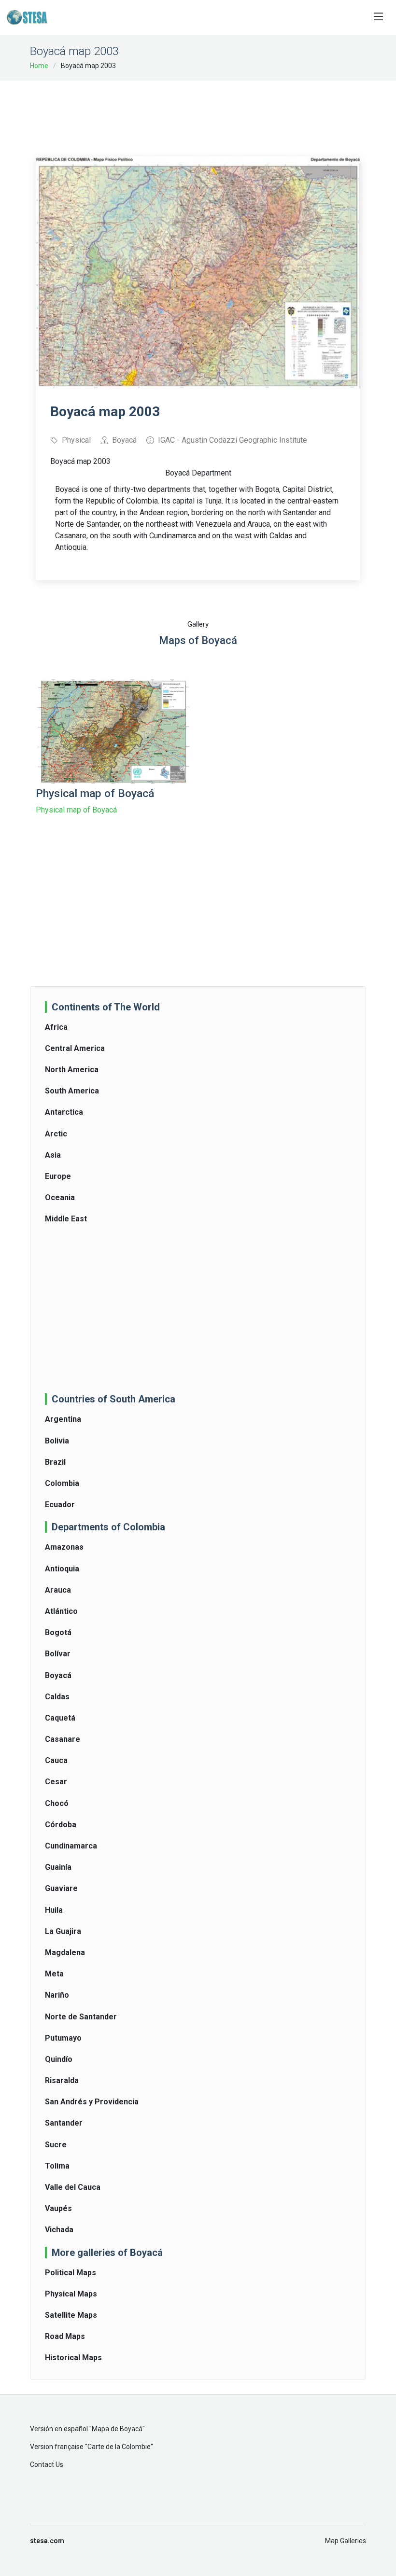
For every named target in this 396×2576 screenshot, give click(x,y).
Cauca (56, 1760)
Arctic (56, 1134)
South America (72, 1091)
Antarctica (64, 1112)
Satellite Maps (71, 2315)
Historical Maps (73, 2358)
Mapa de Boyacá (117, 2429)
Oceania (60, 1197)
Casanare (63, 1739)
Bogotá (58, 1632)
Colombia (62, 1483)
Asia (53, 1155)
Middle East (66, 1219)
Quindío (59, 2059)
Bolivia (57, 1441)
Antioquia (62, 1569)
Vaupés (58, 2208)
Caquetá (60, 1718)
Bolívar (58, 1654)
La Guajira (63, 1931)
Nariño (57, 1995)
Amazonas (64, 1547)
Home (39, 66)
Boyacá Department (198, 473)
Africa (56, 1027)
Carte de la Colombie (119, 2447)
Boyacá (58, 1675)
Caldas (57, 1697)
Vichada (59, 2230)
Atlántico (61, 1611)
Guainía (58, 1867)
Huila (54, 1910)
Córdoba (61, 1825)
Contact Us (47, 2464)
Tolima (57, 2166)
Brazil (55, 1462)
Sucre (56, 2145)
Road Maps (65, 2336)
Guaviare (61, 1888)
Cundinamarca (71, 1846)
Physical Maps (71, 2294)
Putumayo (63, 2038)
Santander (64, 2123)
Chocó (57, 1803)
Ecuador (60, 1505)
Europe (58, 1176)
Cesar (56, 1782)
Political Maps (71, 2273)
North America (72, 1070)
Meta (54, 1974)
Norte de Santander (81, 2017)
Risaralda (62, 2080)
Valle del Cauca (73, 2187)
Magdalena (65, 1953)
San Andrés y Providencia (92, 2102)
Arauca (58, 1590)
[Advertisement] (212, 112)
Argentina (63, 1419)
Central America (75, 1048)
